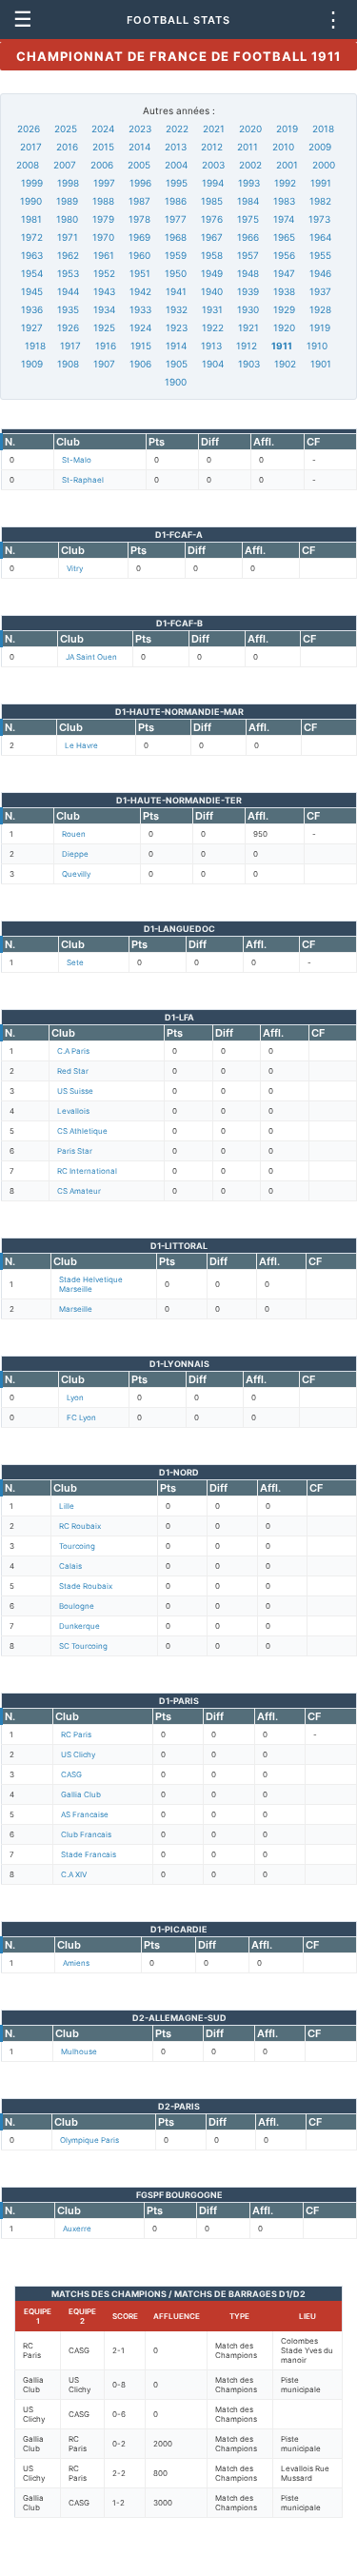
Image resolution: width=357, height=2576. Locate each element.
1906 (140, 364)
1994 (213, 183)
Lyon (75, 1397)
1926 (68, 327)
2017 (31, 147)
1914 (176, 346)
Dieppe (75, 854)
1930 (248, 309)
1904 (213, 364)
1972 (32, 237)
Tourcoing (77, 1546)
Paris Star (75, 1151)
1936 (32, 309)
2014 (139, 147)
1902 (285, 364)
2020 (250, 129)
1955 (320, 255)
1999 (32, 183)
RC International (87, 1171)
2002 (250, 165)
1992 (285, 183)
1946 (320, 273)
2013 (176, 147)
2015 (103, 147)
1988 (103, 201)
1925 (104, 327)
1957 (248, 255)
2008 (28, 165)
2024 (103, 129)
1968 (176, 237)
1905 (177, 364)
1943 (104, 291)
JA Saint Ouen (91, 657)
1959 (176, 255)
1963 (32, 255)
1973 (319, 219)
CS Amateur (79, 1191)
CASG (71, 1774)
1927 (32, 327)
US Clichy (78, 1754)
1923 (177, 327)
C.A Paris (73, 1051)
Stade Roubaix (86, 1586)
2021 (214, 129)
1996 (140, 183)
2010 (283, 147)
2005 (139, 165)
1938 (284, 291)
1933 (140, 309)
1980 (67, 219)
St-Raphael (83, 480)
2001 (287, 165)
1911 (282, 346)
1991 (321, 183)
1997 (104, 183)
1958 (212, 255)
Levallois (73, 1111)
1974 (284, 219)
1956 (284, 255)
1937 (320, 291)
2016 (67, 147)
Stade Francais (89, 1854)
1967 (212, 237)
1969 (139, 237)
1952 (104, 273)
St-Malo (77, 460)
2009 (320, 147)
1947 (284, 273)
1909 (32, 364)
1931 (212, 309)
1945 (32, 291)
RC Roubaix (80, 1526)
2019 (287, 129)
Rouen (74, 834)
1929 (284, 309)
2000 (324, 165)
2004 (176, 165)
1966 (248, 237)
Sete (75, 962)
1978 (139, 219)
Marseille (76, 1309)
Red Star (73, 1071)
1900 (176, 382)
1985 (212, 201)
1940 (212, 291)
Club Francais (86, 1834)
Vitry (75, 568)
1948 (248, 273)
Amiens (76, 1963)
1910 (317, 346)
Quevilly (76, 874)
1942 (140, 291)
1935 (68, 309)
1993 (249, 183)
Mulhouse (79, 2051)
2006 (102, 165)
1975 (248, 219)
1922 (213, 327)
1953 (68, 273)
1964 (320, 237)
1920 (284, 327)
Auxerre (77, 2229)
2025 (66, 129)
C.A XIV (74, 1874)
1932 (177, 309)
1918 (35, 346)
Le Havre (81, 745)
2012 (212, 147)
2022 (177, 129)
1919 (320, 327)
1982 (320, 201)
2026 (29, 129)
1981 (31, 219)
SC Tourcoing (83, 1646)
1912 (247, 346)
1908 (68, 364)
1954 (32, 273)
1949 (212, 273)
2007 (65, 165)
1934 (104, 309)
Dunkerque (79, 1626)
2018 (323, 129)
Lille (67, 1506)
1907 (104, 364)
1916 (106, 346)
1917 (70, 346)
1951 (140, 273)
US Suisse (75, 1091)
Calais (70, 1566)
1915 (141, 346)
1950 (176, 273)
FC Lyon (81, 1417)
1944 (68, 291)
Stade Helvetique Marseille (91, 1284)
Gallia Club (81, 1794)
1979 (103, 219)
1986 (176, 201)
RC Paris (76, 1734)
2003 (213, 165)
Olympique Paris (89, 2140)
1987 (139, 201)
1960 (139, 255)
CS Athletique (82, 1131)
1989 (67, 201)
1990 (31, 201)
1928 (320, 309)
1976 (212, 219)
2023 (140, 129)
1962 (68, 255)
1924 (140, 327)
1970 (103, 237)
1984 (248, 201)
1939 (248, 291)
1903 (249, 364)
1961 (104, 255)
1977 (176, 219)
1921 (248, 327)
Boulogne (77, 1606)
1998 (68, 183)
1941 (176, 291)
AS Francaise (85, 1814)
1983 (284, 201)
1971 (68, 237)
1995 (177, 183)
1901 (321, 364)
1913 (211, 346)
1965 (284, 237)
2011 (248, 147)
